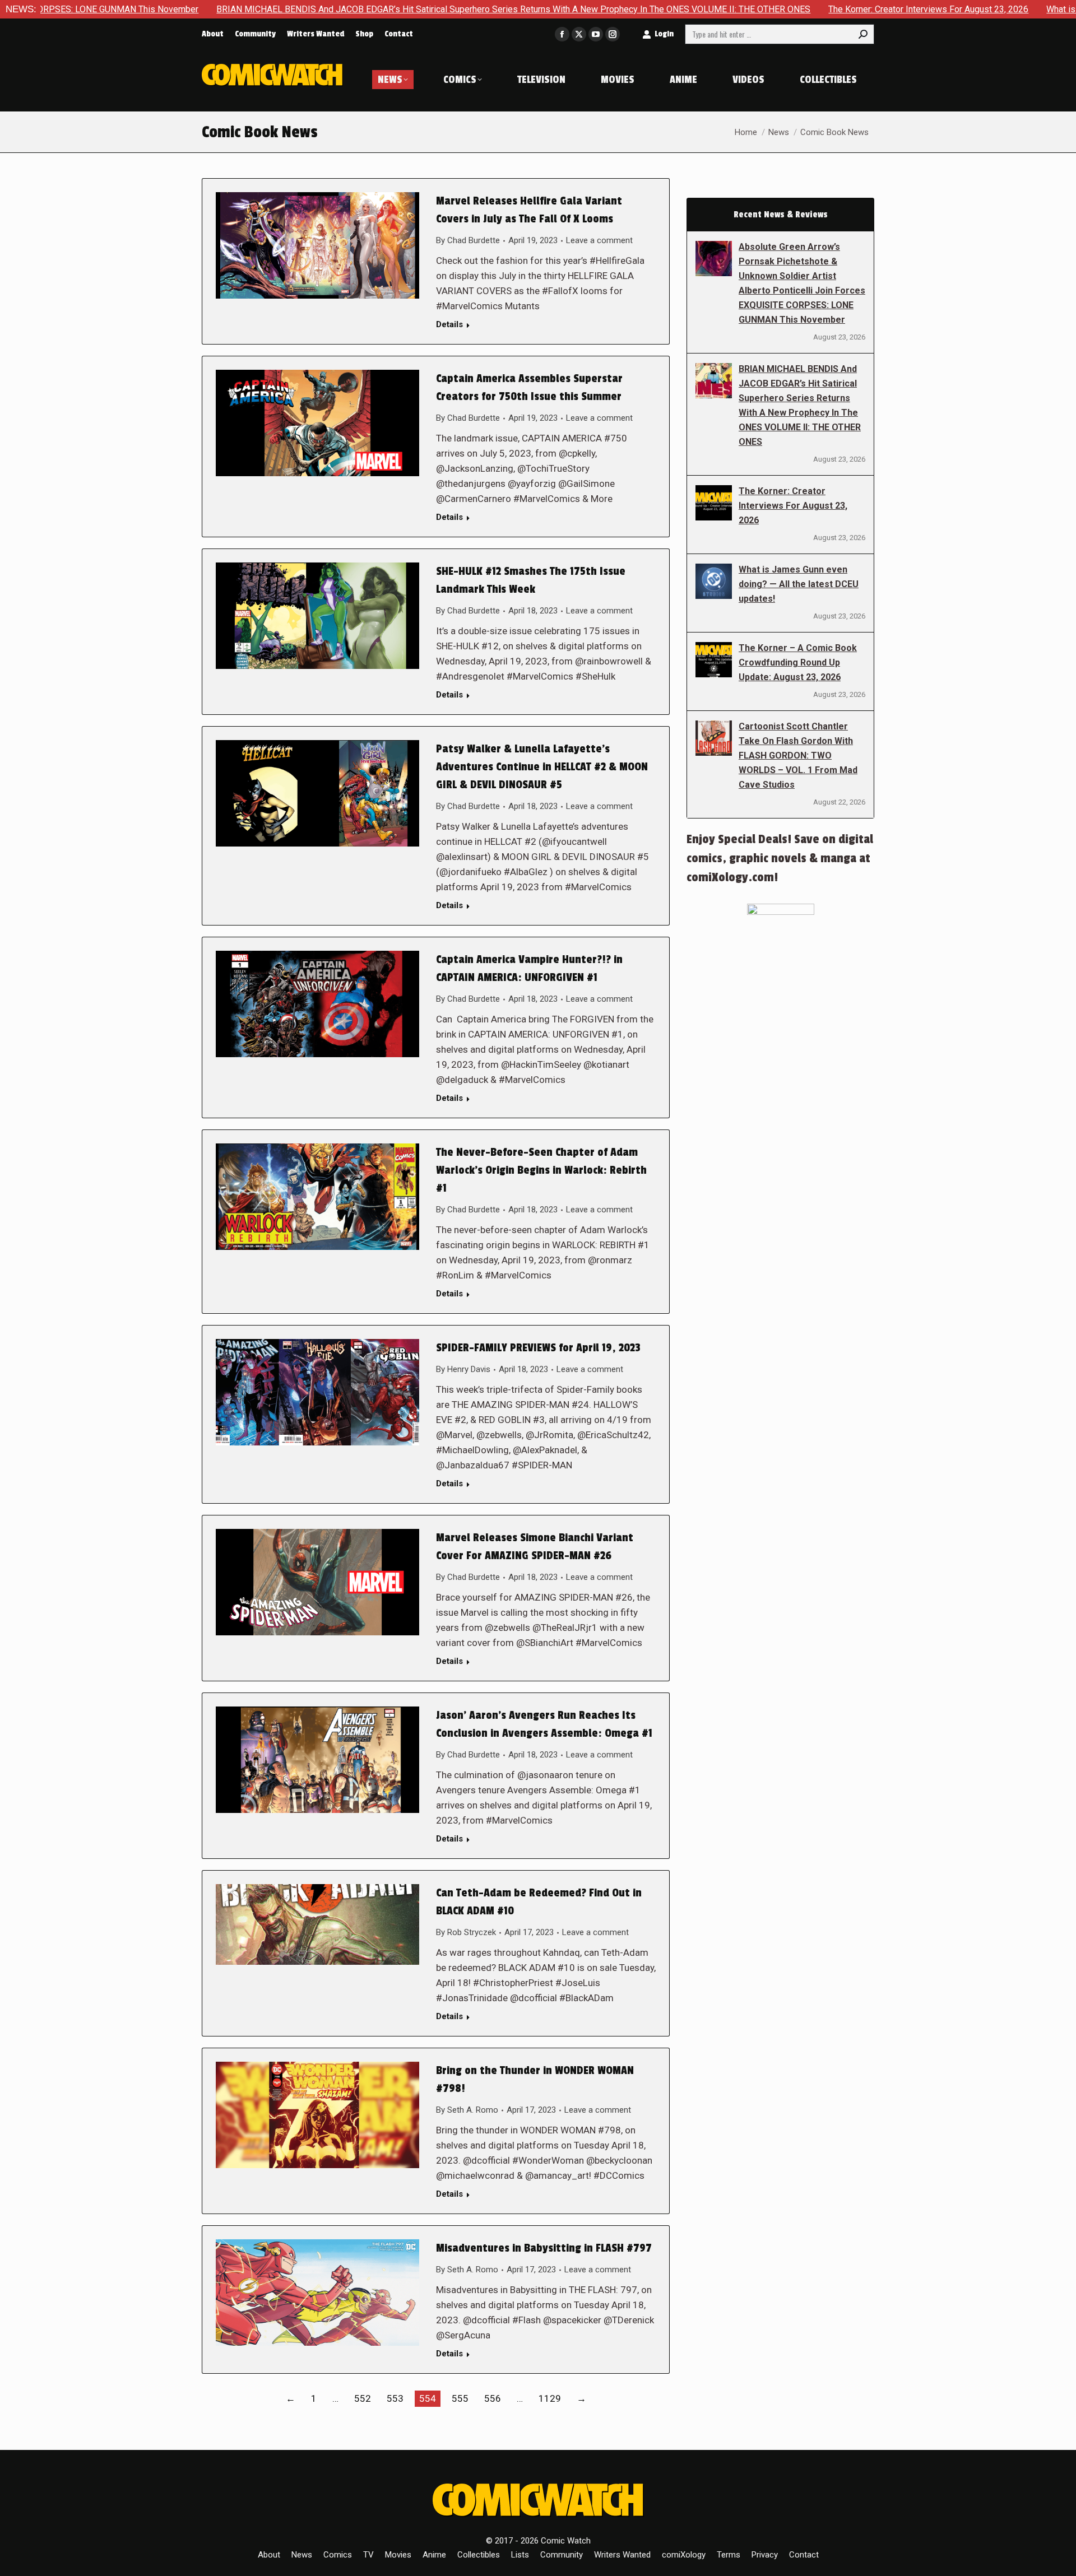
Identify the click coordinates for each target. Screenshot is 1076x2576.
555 (460, 2398)
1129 (550, 2398)
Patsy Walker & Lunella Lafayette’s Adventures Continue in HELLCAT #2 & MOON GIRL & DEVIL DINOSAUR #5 (542, 767)
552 (363, 2398)
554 (428, 2398)
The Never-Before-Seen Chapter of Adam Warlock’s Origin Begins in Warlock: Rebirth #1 (541, 1170)
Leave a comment (599, 240)
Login (664, 34)
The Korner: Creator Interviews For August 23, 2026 (794, 9)
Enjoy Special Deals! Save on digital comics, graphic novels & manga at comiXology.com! (780, 858)
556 (493, 2398)
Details (449, 324)
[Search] (863, 34)
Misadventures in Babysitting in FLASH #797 (544, 2248)
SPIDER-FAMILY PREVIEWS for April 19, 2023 (538, 1348)
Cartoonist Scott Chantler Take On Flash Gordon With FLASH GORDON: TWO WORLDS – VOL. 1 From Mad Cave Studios (798, 755)
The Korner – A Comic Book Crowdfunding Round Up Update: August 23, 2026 (798, 662)
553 (395, 2398)
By (468, 240)
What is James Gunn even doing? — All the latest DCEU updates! (799, 584)
